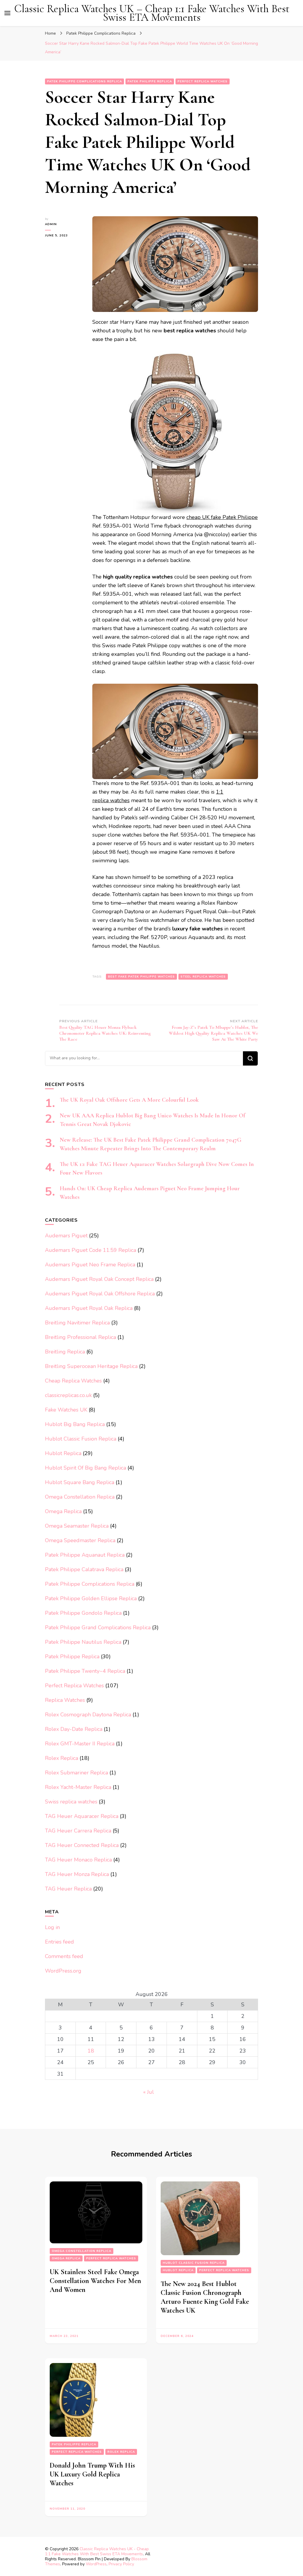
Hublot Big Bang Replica (75, 1424)
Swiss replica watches (71, 1802)
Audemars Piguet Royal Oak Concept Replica (99, 1279)
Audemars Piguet (66, 1236)
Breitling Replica (65, 1352)
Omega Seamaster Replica (77, 1526)
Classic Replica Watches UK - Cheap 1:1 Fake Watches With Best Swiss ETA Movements (97, 2551)
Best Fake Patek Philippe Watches (141, 977)
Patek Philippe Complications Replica (84, 81)
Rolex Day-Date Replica (74, 1729)
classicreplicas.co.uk (68, 1395)
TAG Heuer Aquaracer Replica (82, 1816)
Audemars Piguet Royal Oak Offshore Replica (100, 1294)
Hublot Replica (63, 1453)
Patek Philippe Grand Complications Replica (98, 1627)
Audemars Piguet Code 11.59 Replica (91, 1250)
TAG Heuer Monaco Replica (78, 1860)
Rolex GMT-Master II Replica (80, 1744)
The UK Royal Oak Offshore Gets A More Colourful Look (129, 1100)
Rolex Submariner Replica (76, 1773)
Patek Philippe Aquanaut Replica (85, 1555)
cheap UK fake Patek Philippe (222, 517)
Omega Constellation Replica (80, 1497)
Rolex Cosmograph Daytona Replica (88, 1715)
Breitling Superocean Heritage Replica (91, 1366)
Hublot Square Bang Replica (80, 1482)
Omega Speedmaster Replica (80, 1540)
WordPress (96, 2564)
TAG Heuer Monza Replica (77, 1874)
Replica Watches (65, 1700)
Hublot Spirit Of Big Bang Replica (86, 1468)
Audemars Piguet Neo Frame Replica (90, 1265)
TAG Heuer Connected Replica (82, 1845)
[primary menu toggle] (7, 13)
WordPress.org (63, 1971)
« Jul (149, 2092)
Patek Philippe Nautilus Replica (83, 1642)
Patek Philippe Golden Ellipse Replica (91, 1598)
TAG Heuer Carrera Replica (78, 1831)
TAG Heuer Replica (68, 1889)
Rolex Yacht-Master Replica (78, 1787)
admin (51, 224)
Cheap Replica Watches (73, 1381)
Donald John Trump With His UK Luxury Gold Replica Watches (92, 2474)
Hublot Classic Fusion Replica (81, 1439)
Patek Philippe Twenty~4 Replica (85, 1671)
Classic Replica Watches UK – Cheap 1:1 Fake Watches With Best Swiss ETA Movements (152, 13)
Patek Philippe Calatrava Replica (84, 1569)
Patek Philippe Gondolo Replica (83, 1613)
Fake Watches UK (66, 1410)
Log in (52, 1927)
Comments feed (64, 1956)
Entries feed (59, 1942)
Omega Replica (63, 1511)
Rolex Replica (62, 1758)
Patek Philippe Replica (150, 81)
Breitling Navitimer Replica (77, 1323)
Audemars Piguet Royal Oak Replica (89, 1308)
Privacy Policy (121, 2564)
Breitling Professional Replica (80, 1337)
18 (91, 2051)
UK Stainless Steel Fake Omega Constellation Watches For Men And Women (95, 2281)
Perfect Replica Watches (203, 81)
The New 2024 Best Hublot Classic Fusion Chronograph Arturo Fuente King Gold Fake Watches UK (205, 2297)
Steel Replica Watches (203, 977)
